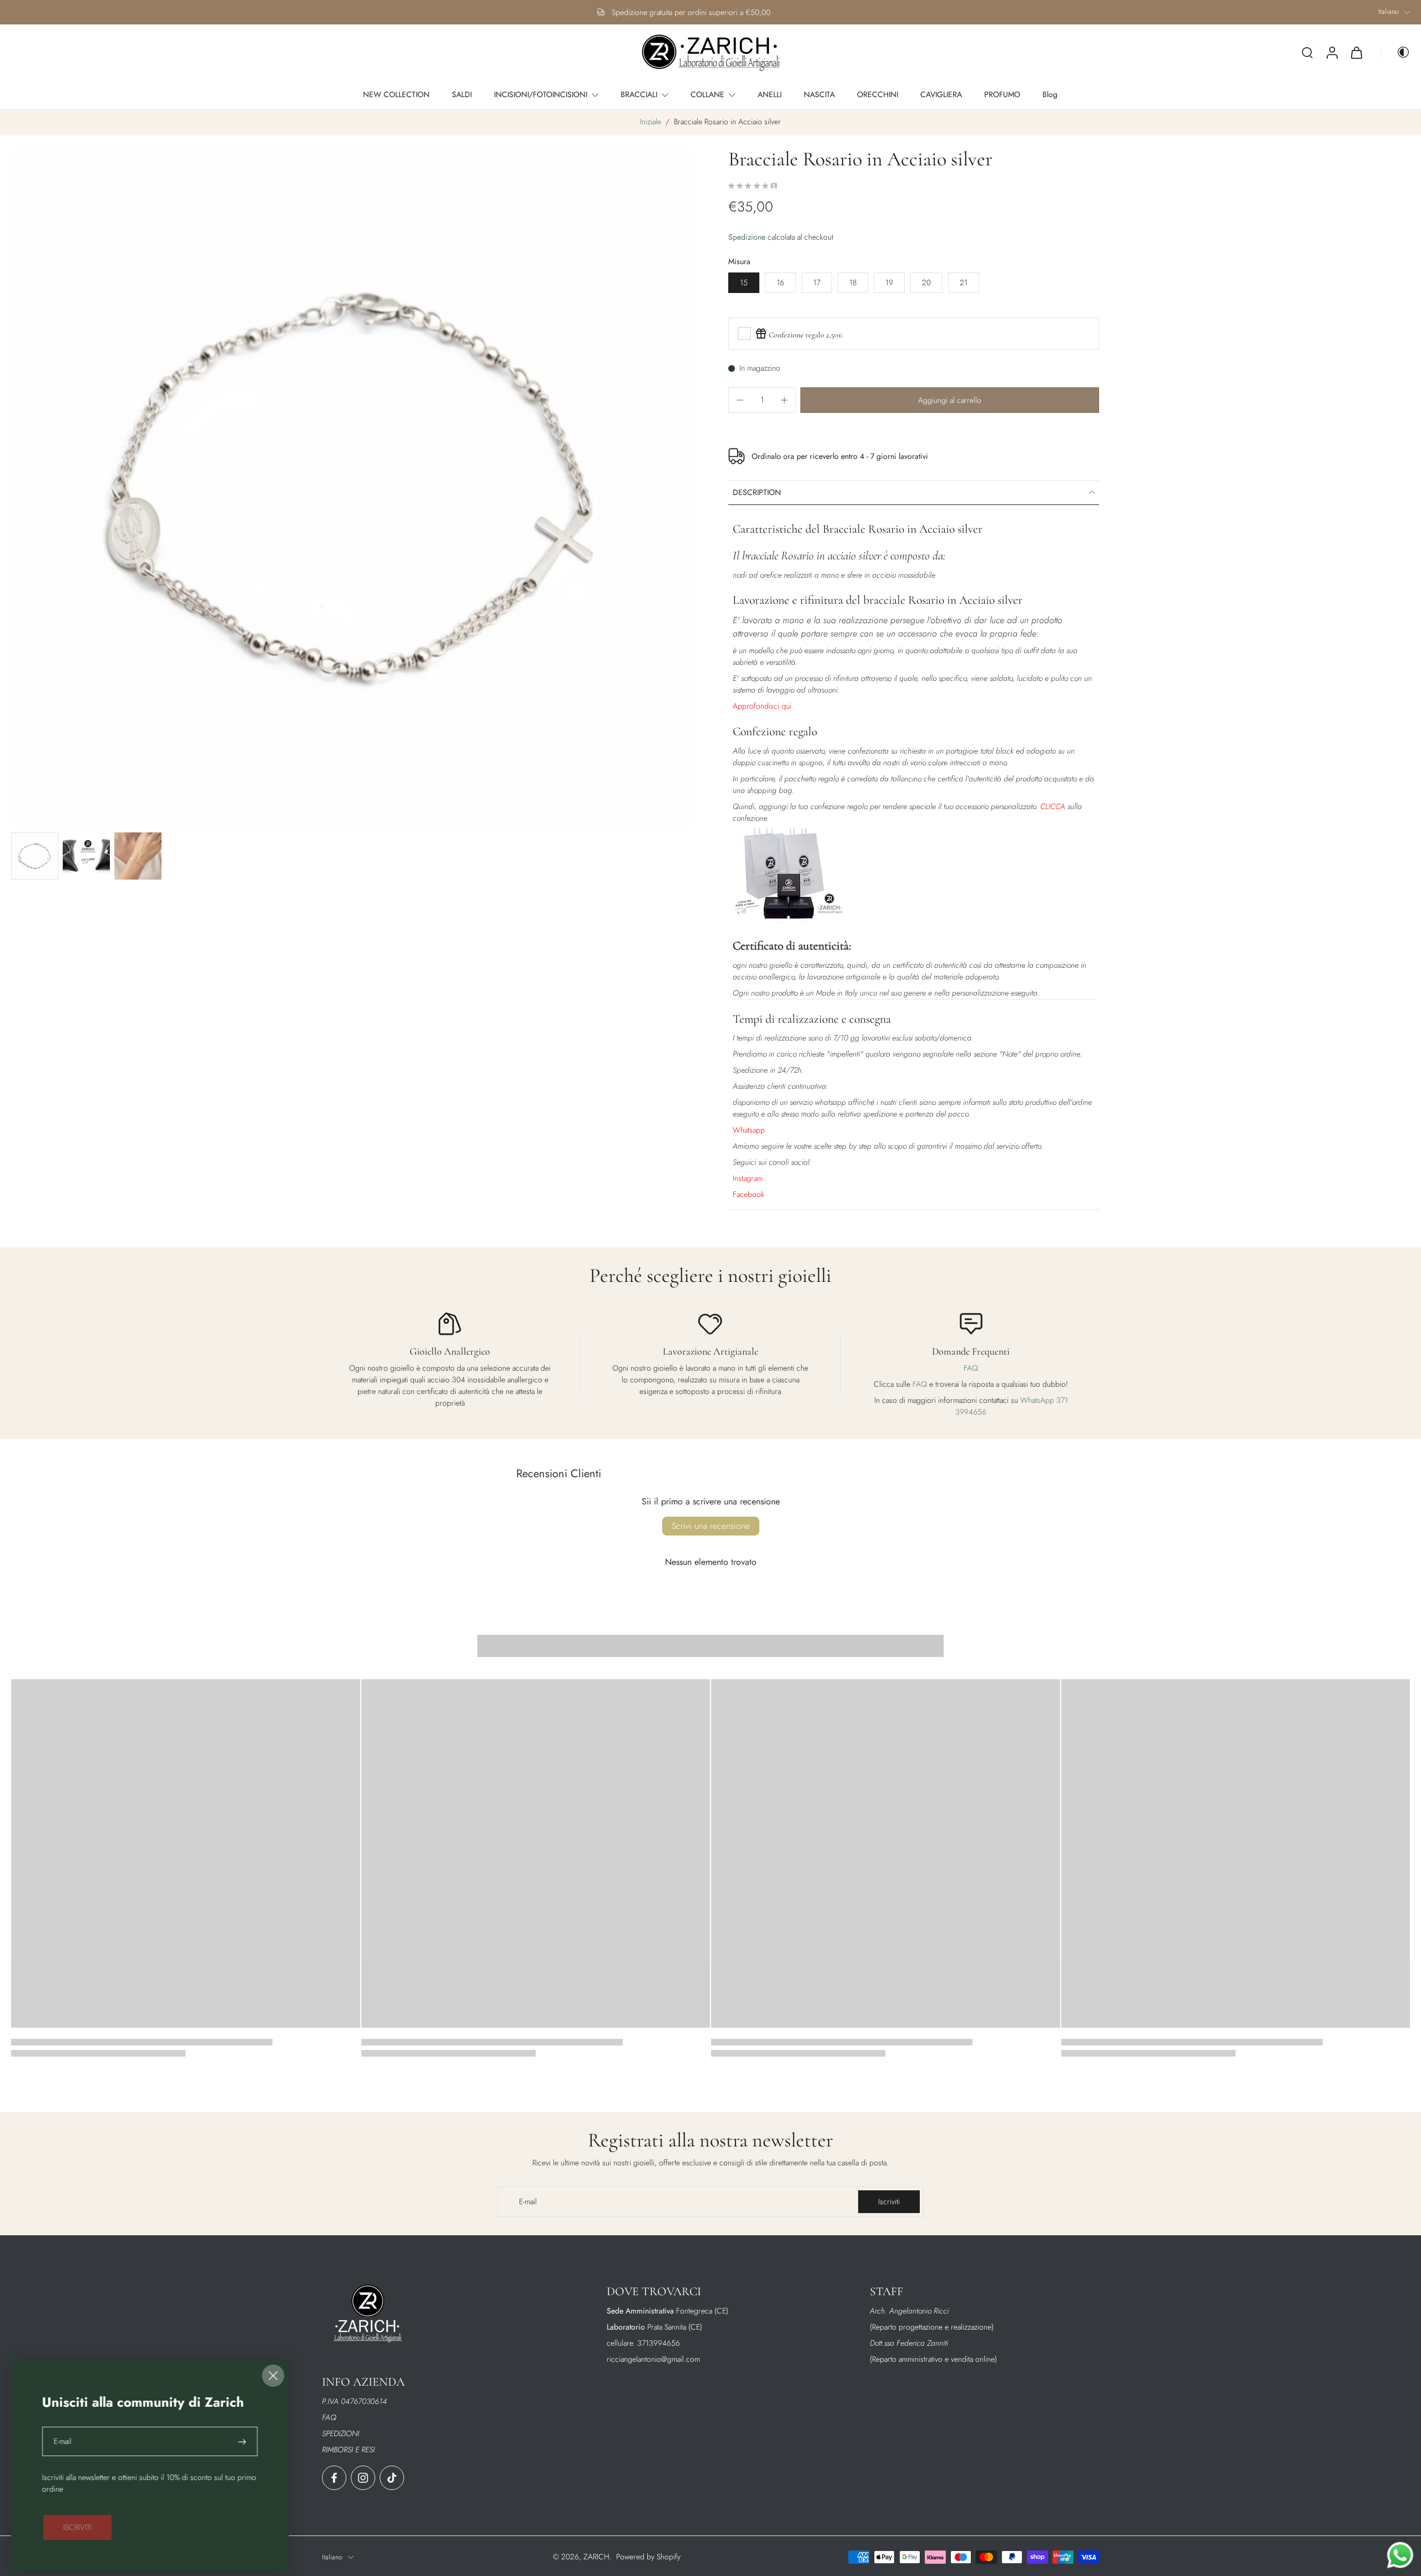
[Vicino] (273, 2376)
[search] (1307, 52)
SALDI (462, 94)
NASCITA (819, 94)
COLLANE (707, 94)
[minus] (740, 400)
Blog (1050, 94)
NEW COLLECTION (396, 94)
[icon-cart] (1356, 53)
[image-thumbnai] (35, 856)
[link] (77, 2527)
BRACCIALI (639, 94)
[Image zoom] (352, 487)
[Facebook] (334, 2478)
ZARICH (596, 2557)
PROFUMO (1002, 94)
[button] (950, 400)
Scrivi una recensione (711, 1526)
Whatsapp (749, 1130)
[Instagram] (363, 2478)
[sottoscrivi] (243, 2441)
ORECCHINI (878, 94)
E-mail (63, 2441)
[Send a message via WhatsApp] (1400, 2555)
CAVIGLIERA (941, 94)
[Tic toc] (392, 2478)
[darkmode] (1395, 52)
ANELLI (770, 94)
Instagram (748, 1178)
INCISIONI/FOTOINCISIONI (541, 94)
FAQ (971, 1368)
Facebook (749, 1194)
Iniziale (652, 122)
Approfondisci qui (762, 706)
